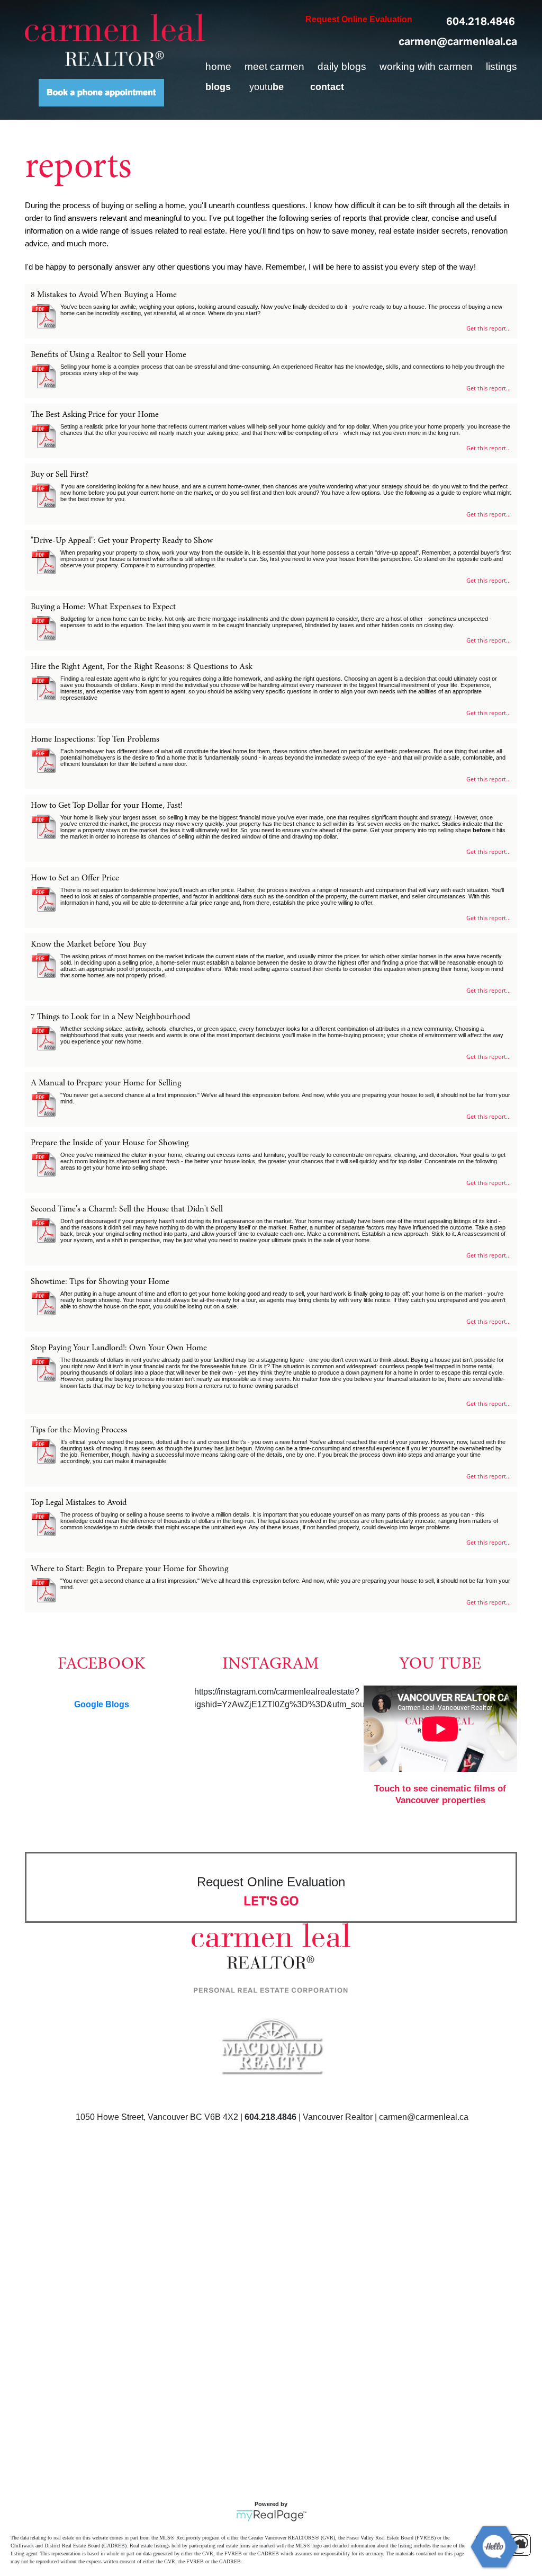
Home (218, 66)
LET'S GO (271, 1901)
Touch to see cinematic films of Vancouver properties (440, 1794)
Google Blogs (102, 1704)
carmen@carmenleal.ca (458, 41)
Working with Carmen (426, 66)
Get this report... (489, 328)
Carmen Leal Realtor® (115, 40)
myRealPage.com (271, 2516)
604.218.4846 (481, 21)
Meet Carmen (274, 66)
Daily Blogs (342, 66)
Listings (502, 66)
